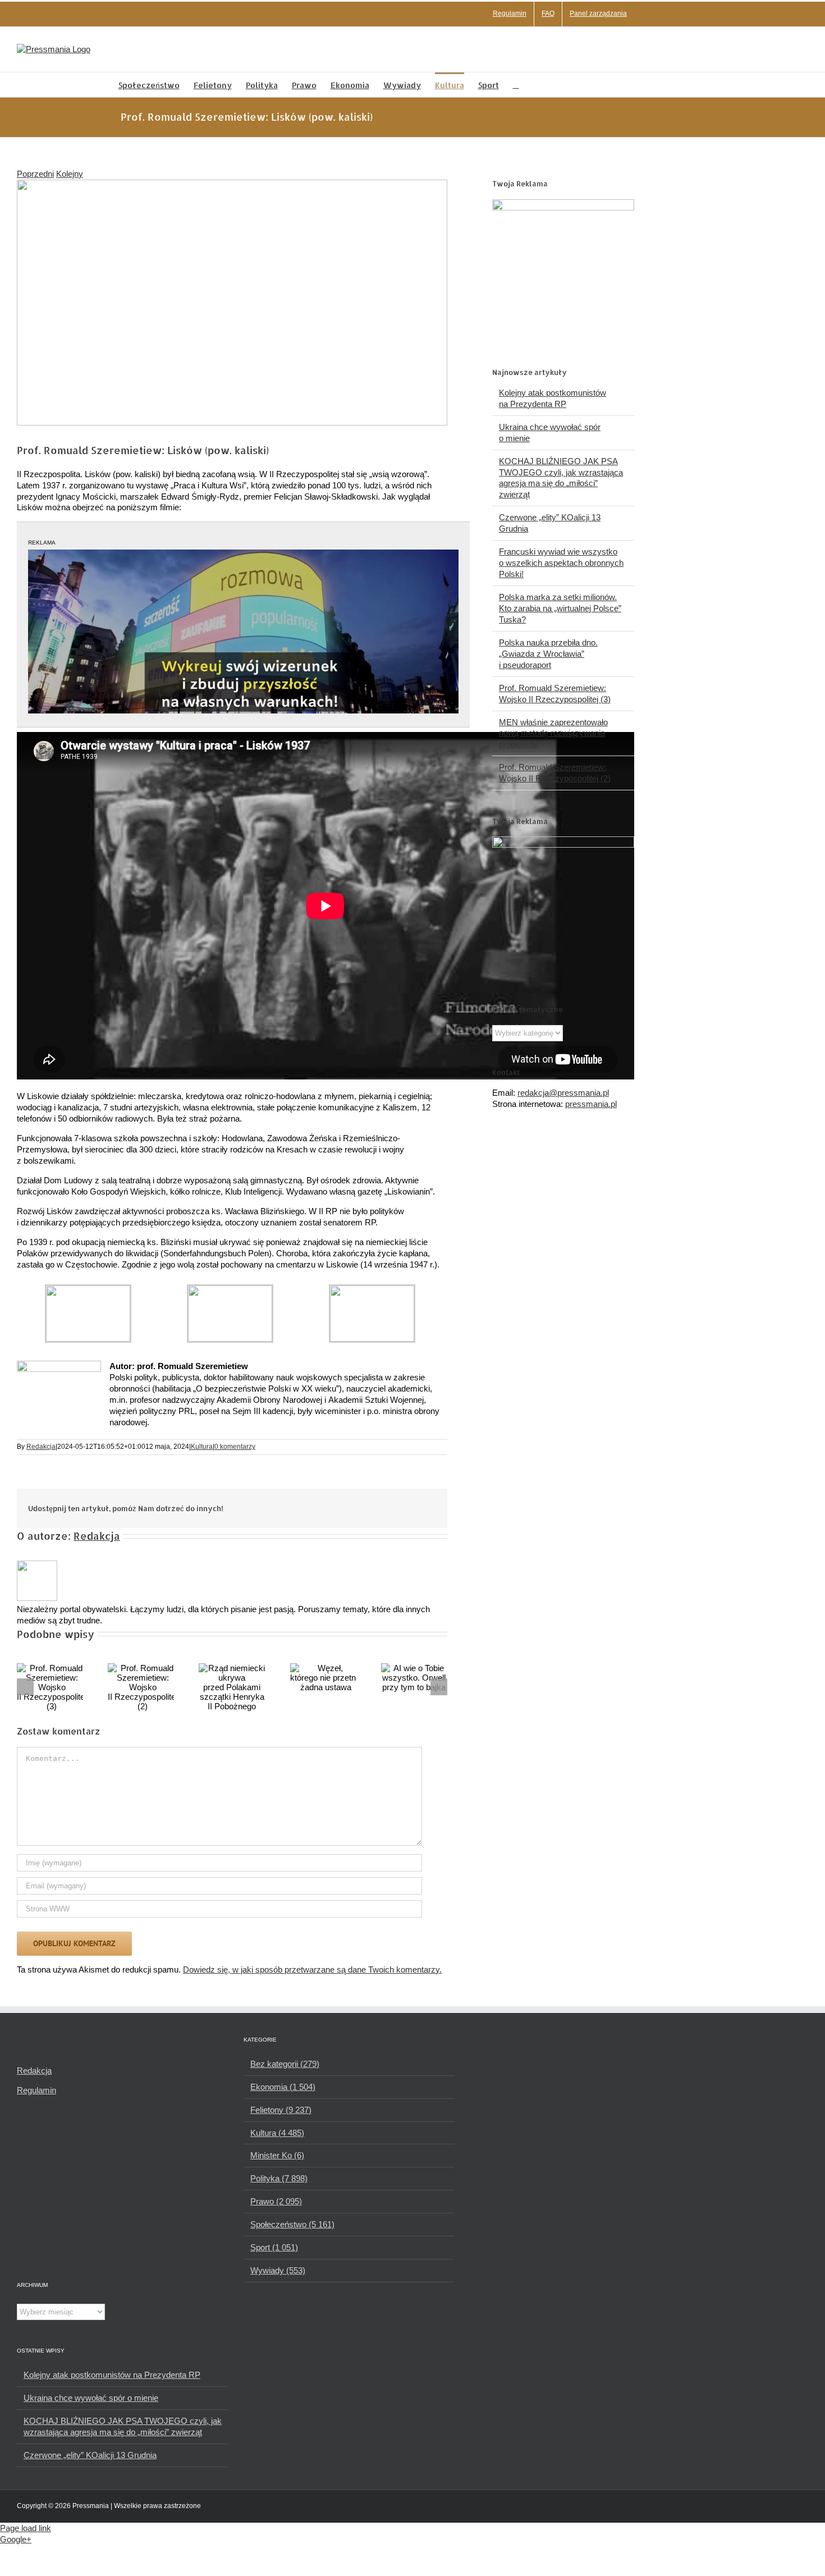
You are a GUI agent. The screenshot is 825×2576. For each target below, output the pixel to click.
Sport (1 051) (274, 2247)
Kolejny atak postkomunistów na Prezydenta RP (112, 2375)
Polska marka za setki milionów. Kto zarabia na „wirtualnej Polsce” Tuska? (560, 608)
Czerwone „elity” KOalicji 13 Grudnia (90, 2455)
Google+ (16, 2539)
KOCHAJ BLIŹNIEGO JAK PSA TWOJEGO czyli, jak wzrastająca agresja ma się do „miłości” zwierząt (123, 2426)
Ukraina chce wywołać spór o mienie (91, 2398)
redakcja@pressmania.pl (563, 1093)
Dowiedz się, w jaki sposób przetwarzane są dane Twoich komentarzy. (312, 1969)
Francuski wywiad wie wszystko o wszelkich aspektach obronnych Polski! (561, 563)
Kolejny (70, 174)
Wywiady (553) (278, 2270)
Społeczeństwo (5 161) (292, 2224)
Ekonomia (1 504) (283, 2087)
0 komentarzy (235, 1447)
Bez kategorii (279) (285, 2064)
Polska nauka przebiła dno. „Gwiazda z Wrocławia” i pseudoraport (548, 654)
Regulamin (36, 2090)
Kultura (202, 1447)
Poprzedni (35, 174)
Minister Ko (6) (277, 2155)
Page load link (26, 2528)
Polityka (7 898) (279, 2178)
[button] (516, 84)
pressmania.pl (591, 1104)
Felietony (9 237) (281, 2110)
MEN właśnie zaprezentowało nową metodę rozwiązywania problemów (553, 733)
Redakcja (41, 1447)
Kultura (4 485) (277, 2133)
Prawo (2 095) (276, 2201)
